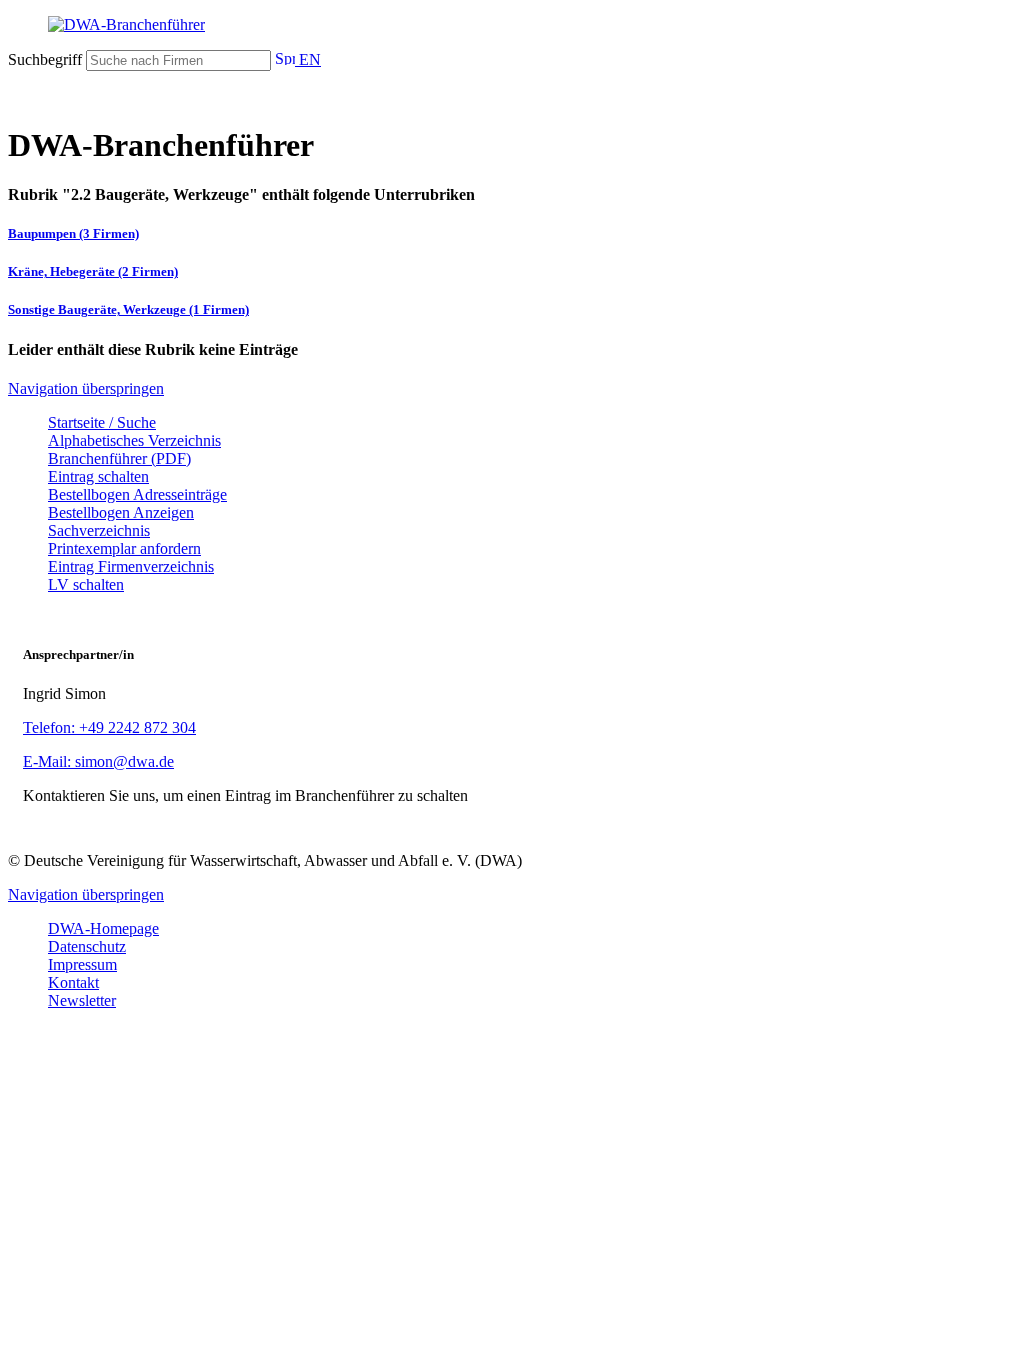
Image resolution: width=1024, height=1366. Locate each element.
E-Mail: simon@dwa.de (98, 761)
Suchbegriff (45, 59)
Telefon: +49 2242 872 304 (109, 727)
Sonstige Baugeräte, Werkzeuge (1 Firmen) (128, 309)
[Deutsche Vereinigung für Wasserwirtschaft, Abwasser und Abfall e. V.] (512, 25)
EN (308, 59)
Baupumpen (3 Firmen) (73, 233)
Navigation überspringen (86, 388)
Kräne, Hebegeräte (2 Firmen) (93, 271)
